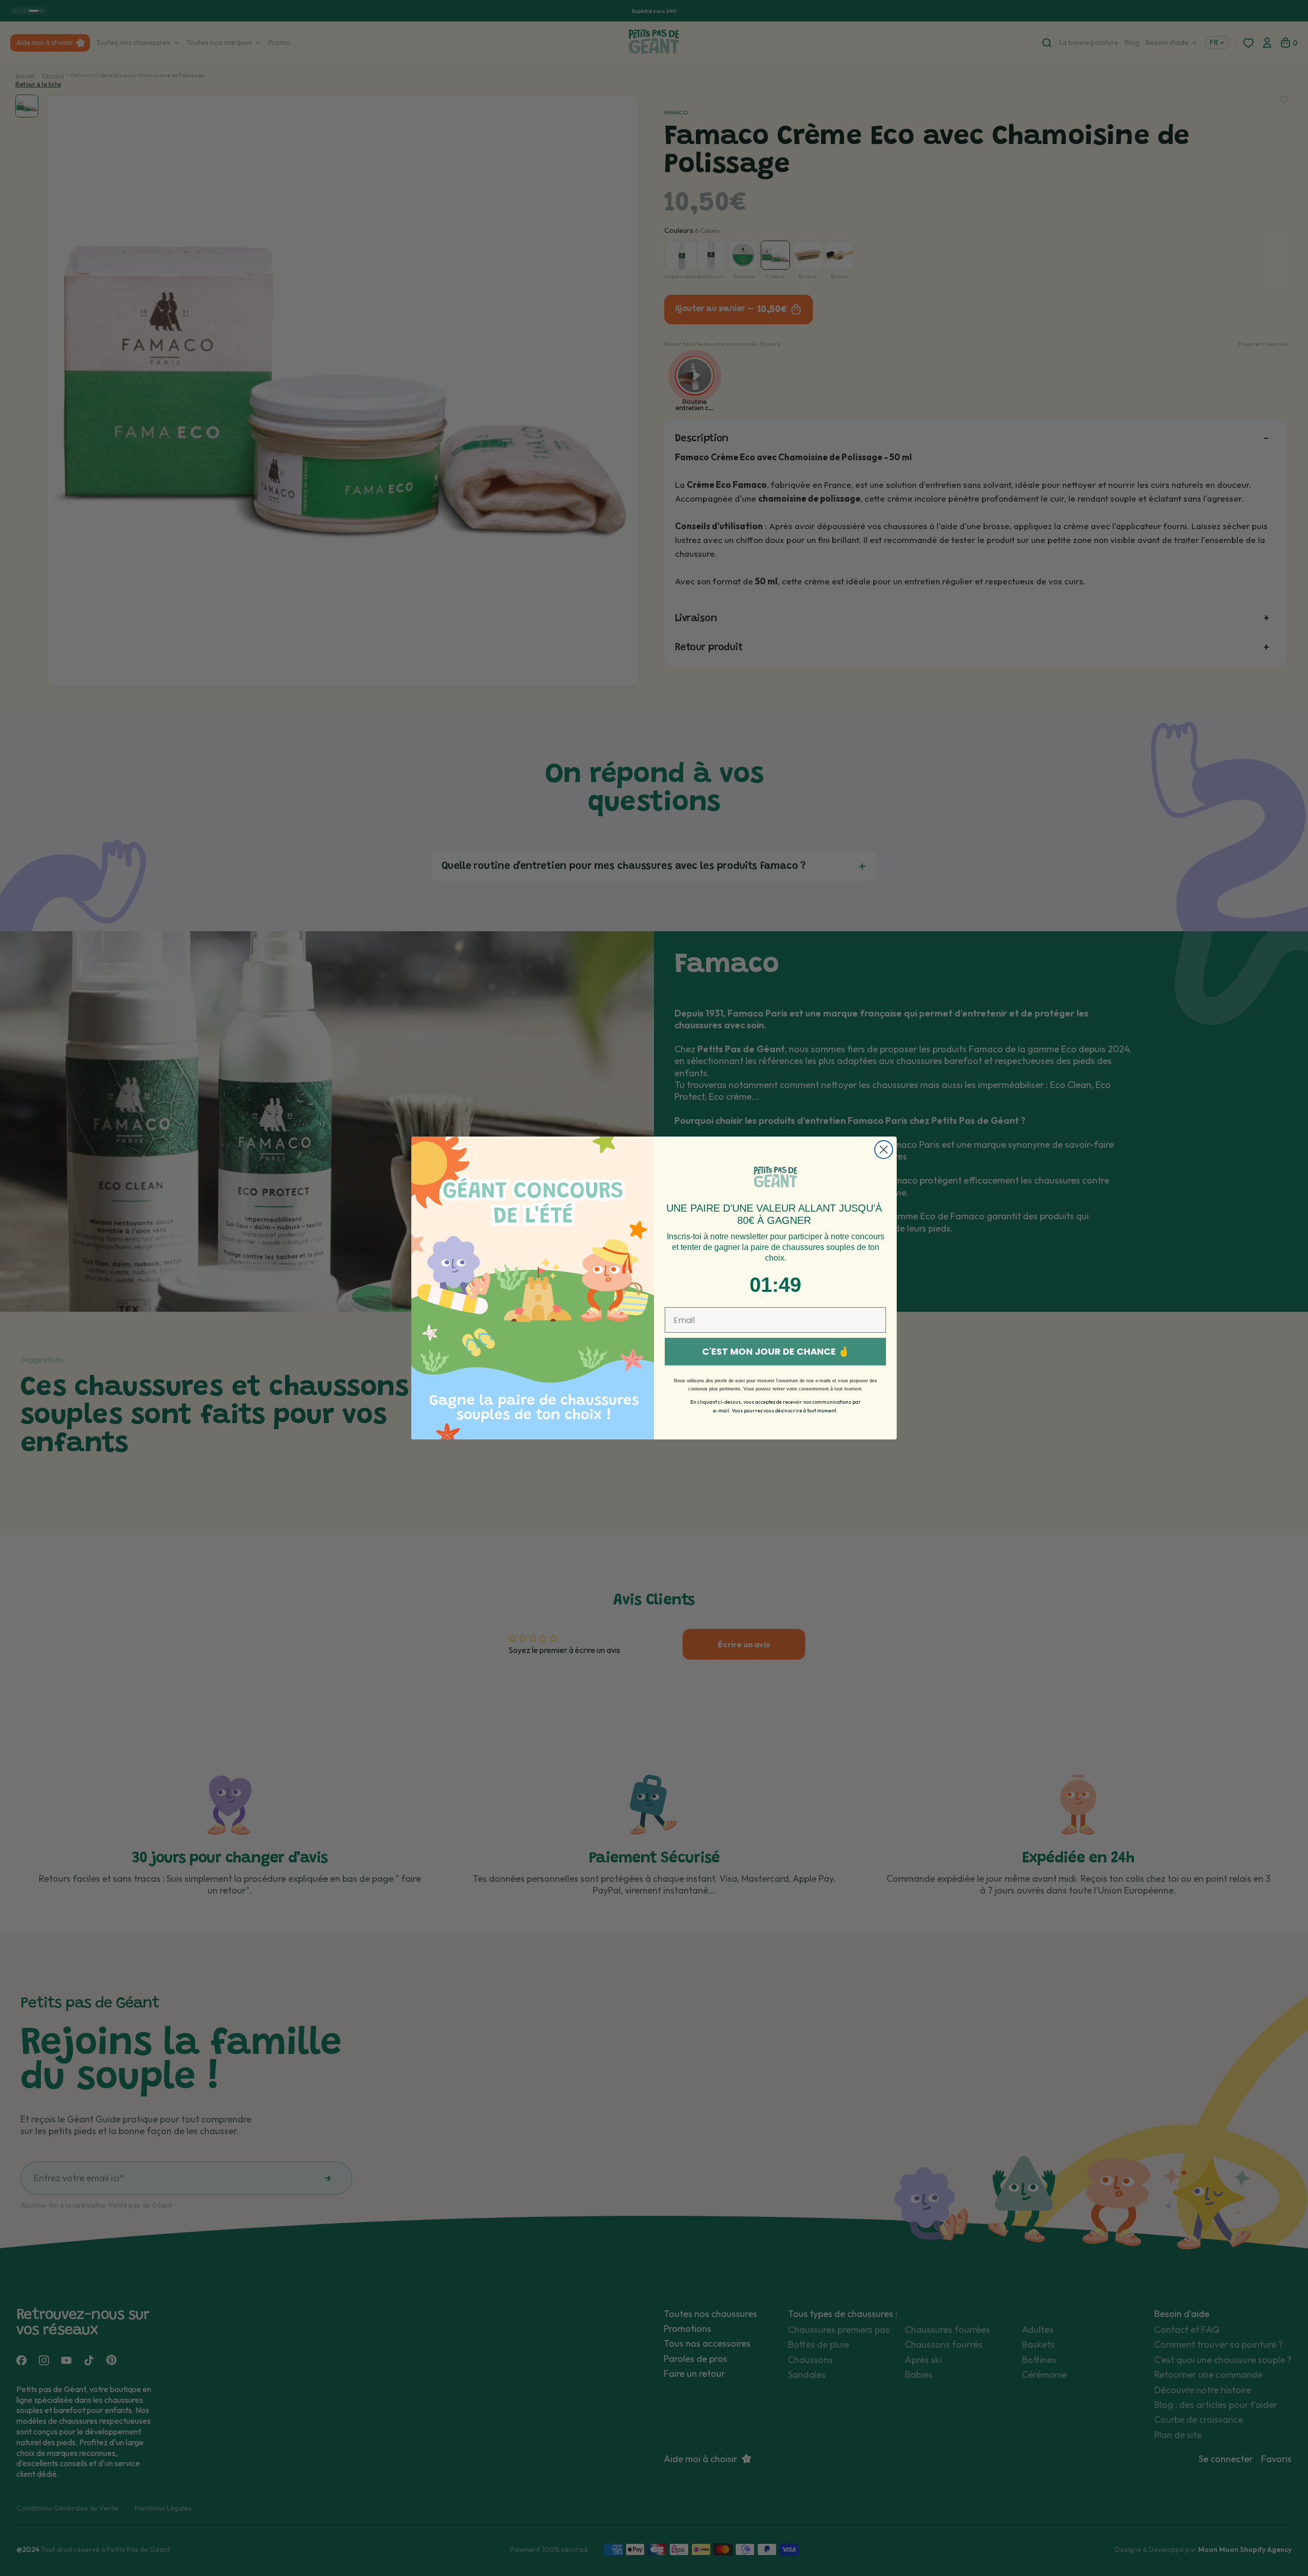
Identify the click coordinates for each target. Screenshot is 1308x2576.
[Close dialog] (884, 1150)
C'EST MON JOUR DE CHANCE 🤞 (776, 1351)
